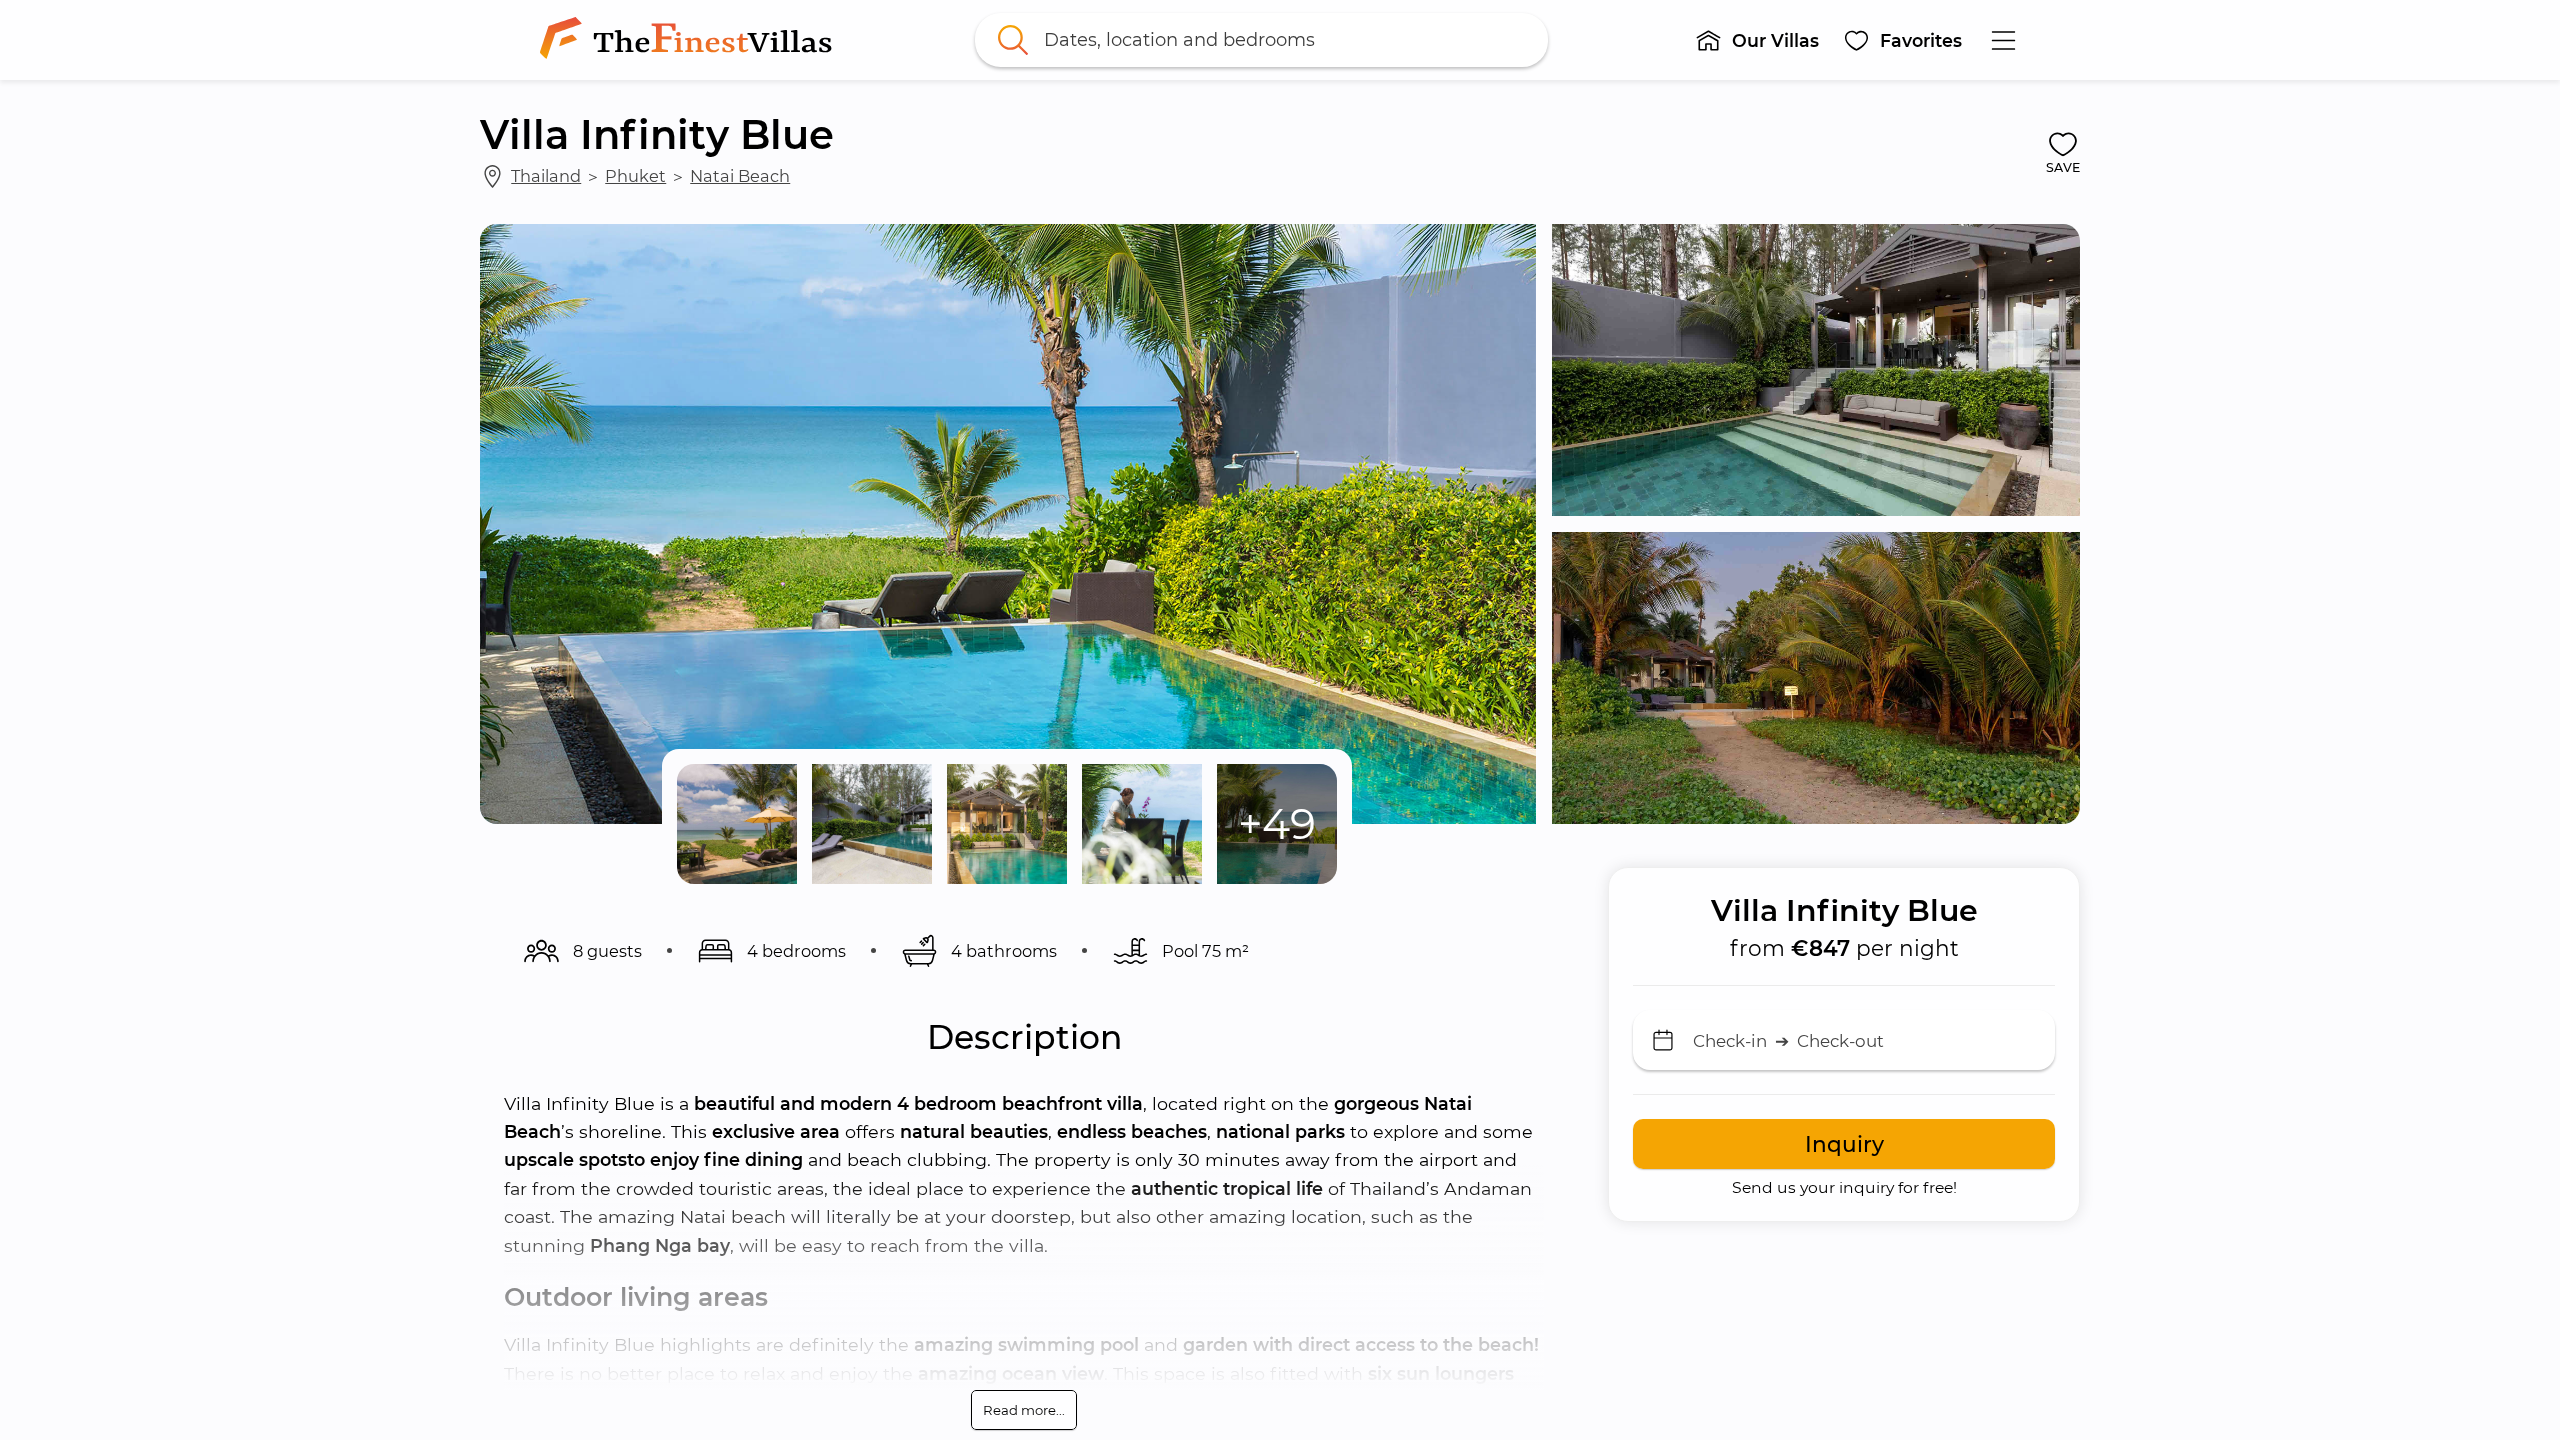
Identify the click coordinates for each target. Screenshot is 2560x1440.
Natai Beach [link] (740, 176)
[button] (1757, 40)
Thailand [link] (546, 176)
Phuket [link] (635, 176)
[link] (690, 40)
